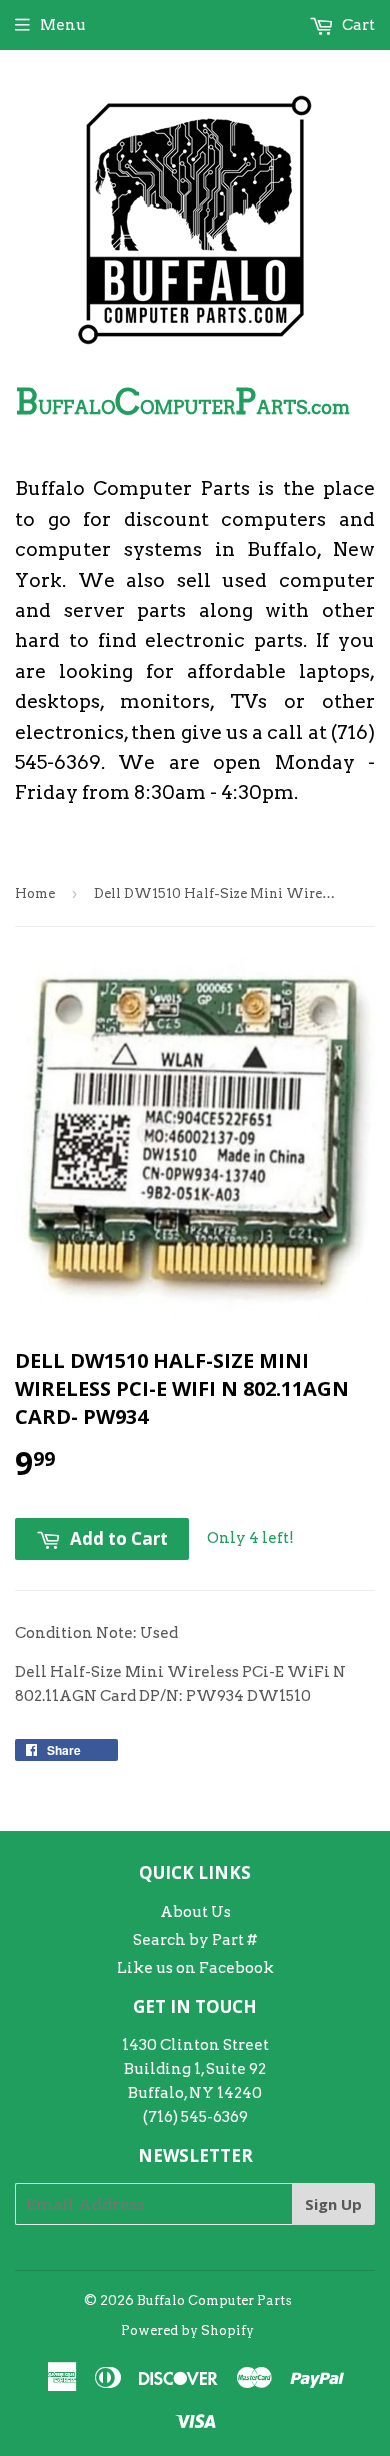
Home (35, 893)
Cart (357, 25)
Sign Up (333, 2204)
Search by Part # (195, 1940)
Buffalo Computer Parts (214, 2300)
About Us (195, 1912)
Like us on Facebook (195, 1968)
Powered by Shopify (187, 2330)
